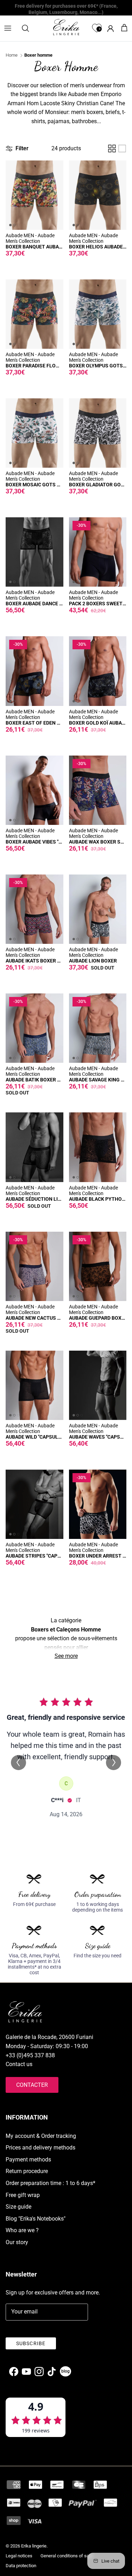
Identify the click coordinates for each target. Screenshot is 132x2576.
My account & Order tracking (41, 2136)
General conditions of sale (67, 2556)
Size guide (18, 2207)
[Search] (29, 28)
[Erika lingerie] (66, 27)
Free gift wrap (23, 2195)
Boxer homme (38, 55)
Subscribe (31, 2343)
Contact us (19, 2064)
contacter (32, 2085)
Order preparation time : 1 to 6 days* (51, 2183)
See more (66, 1656)
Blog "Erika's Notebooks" (36, 2219)
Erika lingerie (34, 2546)
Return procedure (27, 2171)
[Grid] (112, 149)
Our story (17, 2242)
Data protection (21, 2566)
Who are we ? (22, 2230)
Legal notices (19, 2556)
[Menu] (8, 28)
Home (12, 55)
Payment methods (28, 2160)
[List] (122, 149)
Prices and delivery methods (40, 2148)
